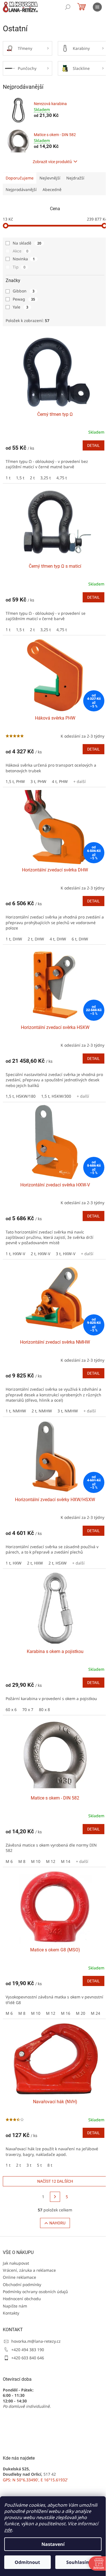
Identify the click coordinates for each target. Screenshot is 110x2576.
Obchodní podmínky (22, 2285)
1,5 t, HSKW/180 (21, 1096)
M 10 (36, 1861)
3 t (29, 2165)
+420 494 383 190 (28, 2350)
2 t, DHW (36, 939)
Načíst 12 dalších (55, 2181)
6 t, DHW (80, 939)
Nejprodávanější (21, 189)
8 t (50, 2165)
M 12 (51, 1861)
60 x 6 (11, 1709)
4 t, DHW (58, 939)
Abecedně (52, 189)
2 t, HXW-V (40, 1254)
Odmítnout (27, 2562)
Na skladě (27, 243)
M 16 (66, 2013)
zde (8, 2530)
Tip (19, 267)
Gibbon (24, 291)
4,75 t (62, 478)
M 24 (95, 2013)
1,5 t (20, 478)
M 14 (66, 1861)
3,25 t (46, 478)
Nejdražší (75, 178)
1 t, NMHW (16, 1411)
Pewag (24, 299)
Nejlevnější (50, 178)
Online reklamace (19, 2277)
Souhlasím (78, 2562)
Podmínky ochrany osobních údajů (35, 2292)
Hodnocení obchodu (22, 2299)
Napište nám (15, 2306)
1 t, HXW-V (15, 1254)
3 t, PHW (38, 781)
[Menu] (97, 7)
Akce (20, 251)
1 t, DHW (14, 939)
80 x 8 (44, 1709)
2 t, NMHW (42, 1411)
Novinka (24, 259)
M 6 (9, 1861)
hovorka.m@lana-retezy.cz (36, 2341)
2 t (32, 478)
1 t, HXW (14, 1563)
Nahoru (57, 2223)
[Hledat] (68, 7)
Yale (20, 307)
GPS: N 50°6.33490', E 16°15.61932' (35, 2480)
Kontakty (11, 2313)
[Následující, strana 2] (55, 2197)
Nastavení (53, 2544)
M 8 (22, 1861)
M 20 (81, 2013)
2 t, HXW (35, 1563)
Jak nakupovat (16, 2263)
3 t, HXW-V (66, 1254)
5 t (39, 2165)
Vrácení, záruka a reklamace (29, 2270)
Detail (93, 445)
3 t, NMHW (68, 1411)
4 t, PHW (60, 781)
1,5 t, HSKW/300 (56, 1096)
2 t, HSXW (58, 1563)
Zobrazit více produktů (52, 162)
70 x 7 (28, 1709)
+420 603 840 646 (28, 2358)
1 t (8, 478)
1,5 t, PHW (15, 781)
